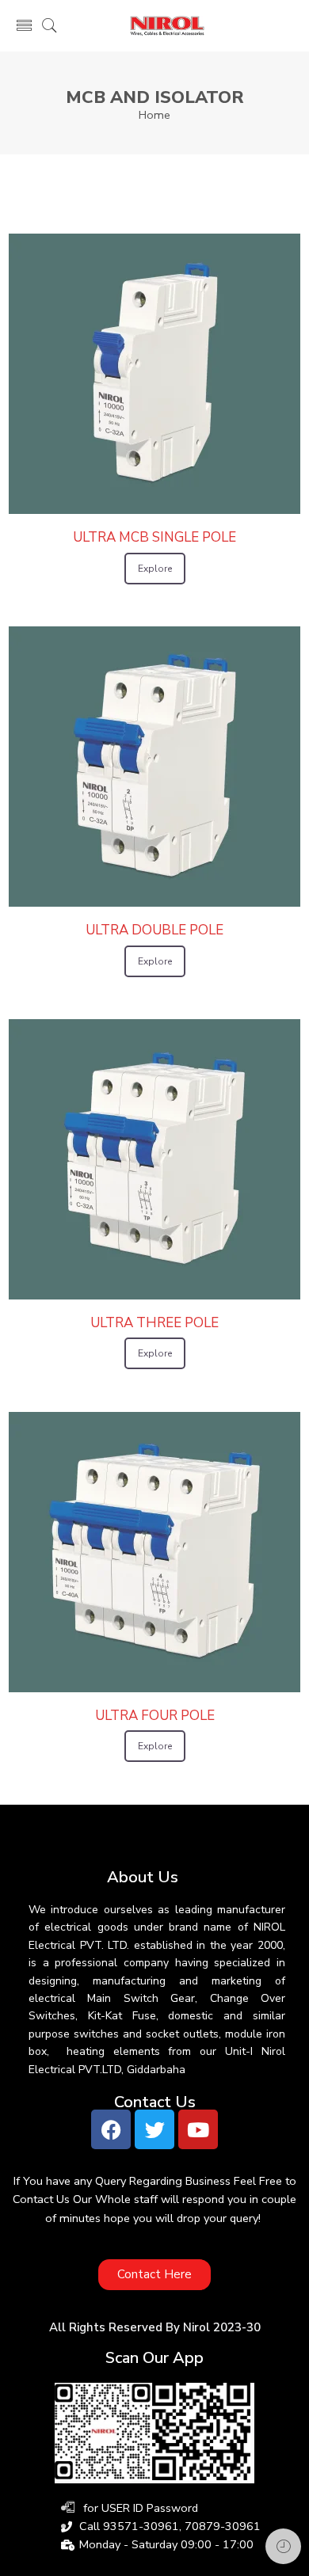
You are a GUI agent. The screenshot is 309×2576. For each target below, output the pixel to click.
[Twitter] (154, 2129)
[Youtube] (198, 2129)
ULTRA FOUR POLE (155, 1716)
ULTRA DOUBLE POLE (154, 930)
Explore (155, 569)
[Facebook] (111, 2129)
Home (154, 115)
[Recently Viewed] (283, 2546)
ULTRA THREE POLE (154, 1323)
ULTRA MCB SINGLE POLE (154, 537)
